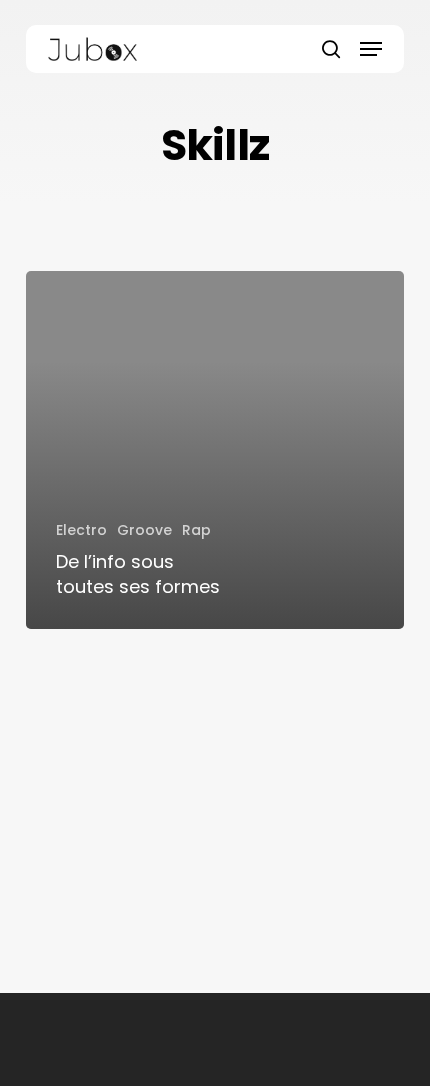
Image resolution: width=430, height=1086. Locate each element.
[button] (371, 49)
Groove (144, 530)
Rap (196, 530)
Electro (81, 530)
